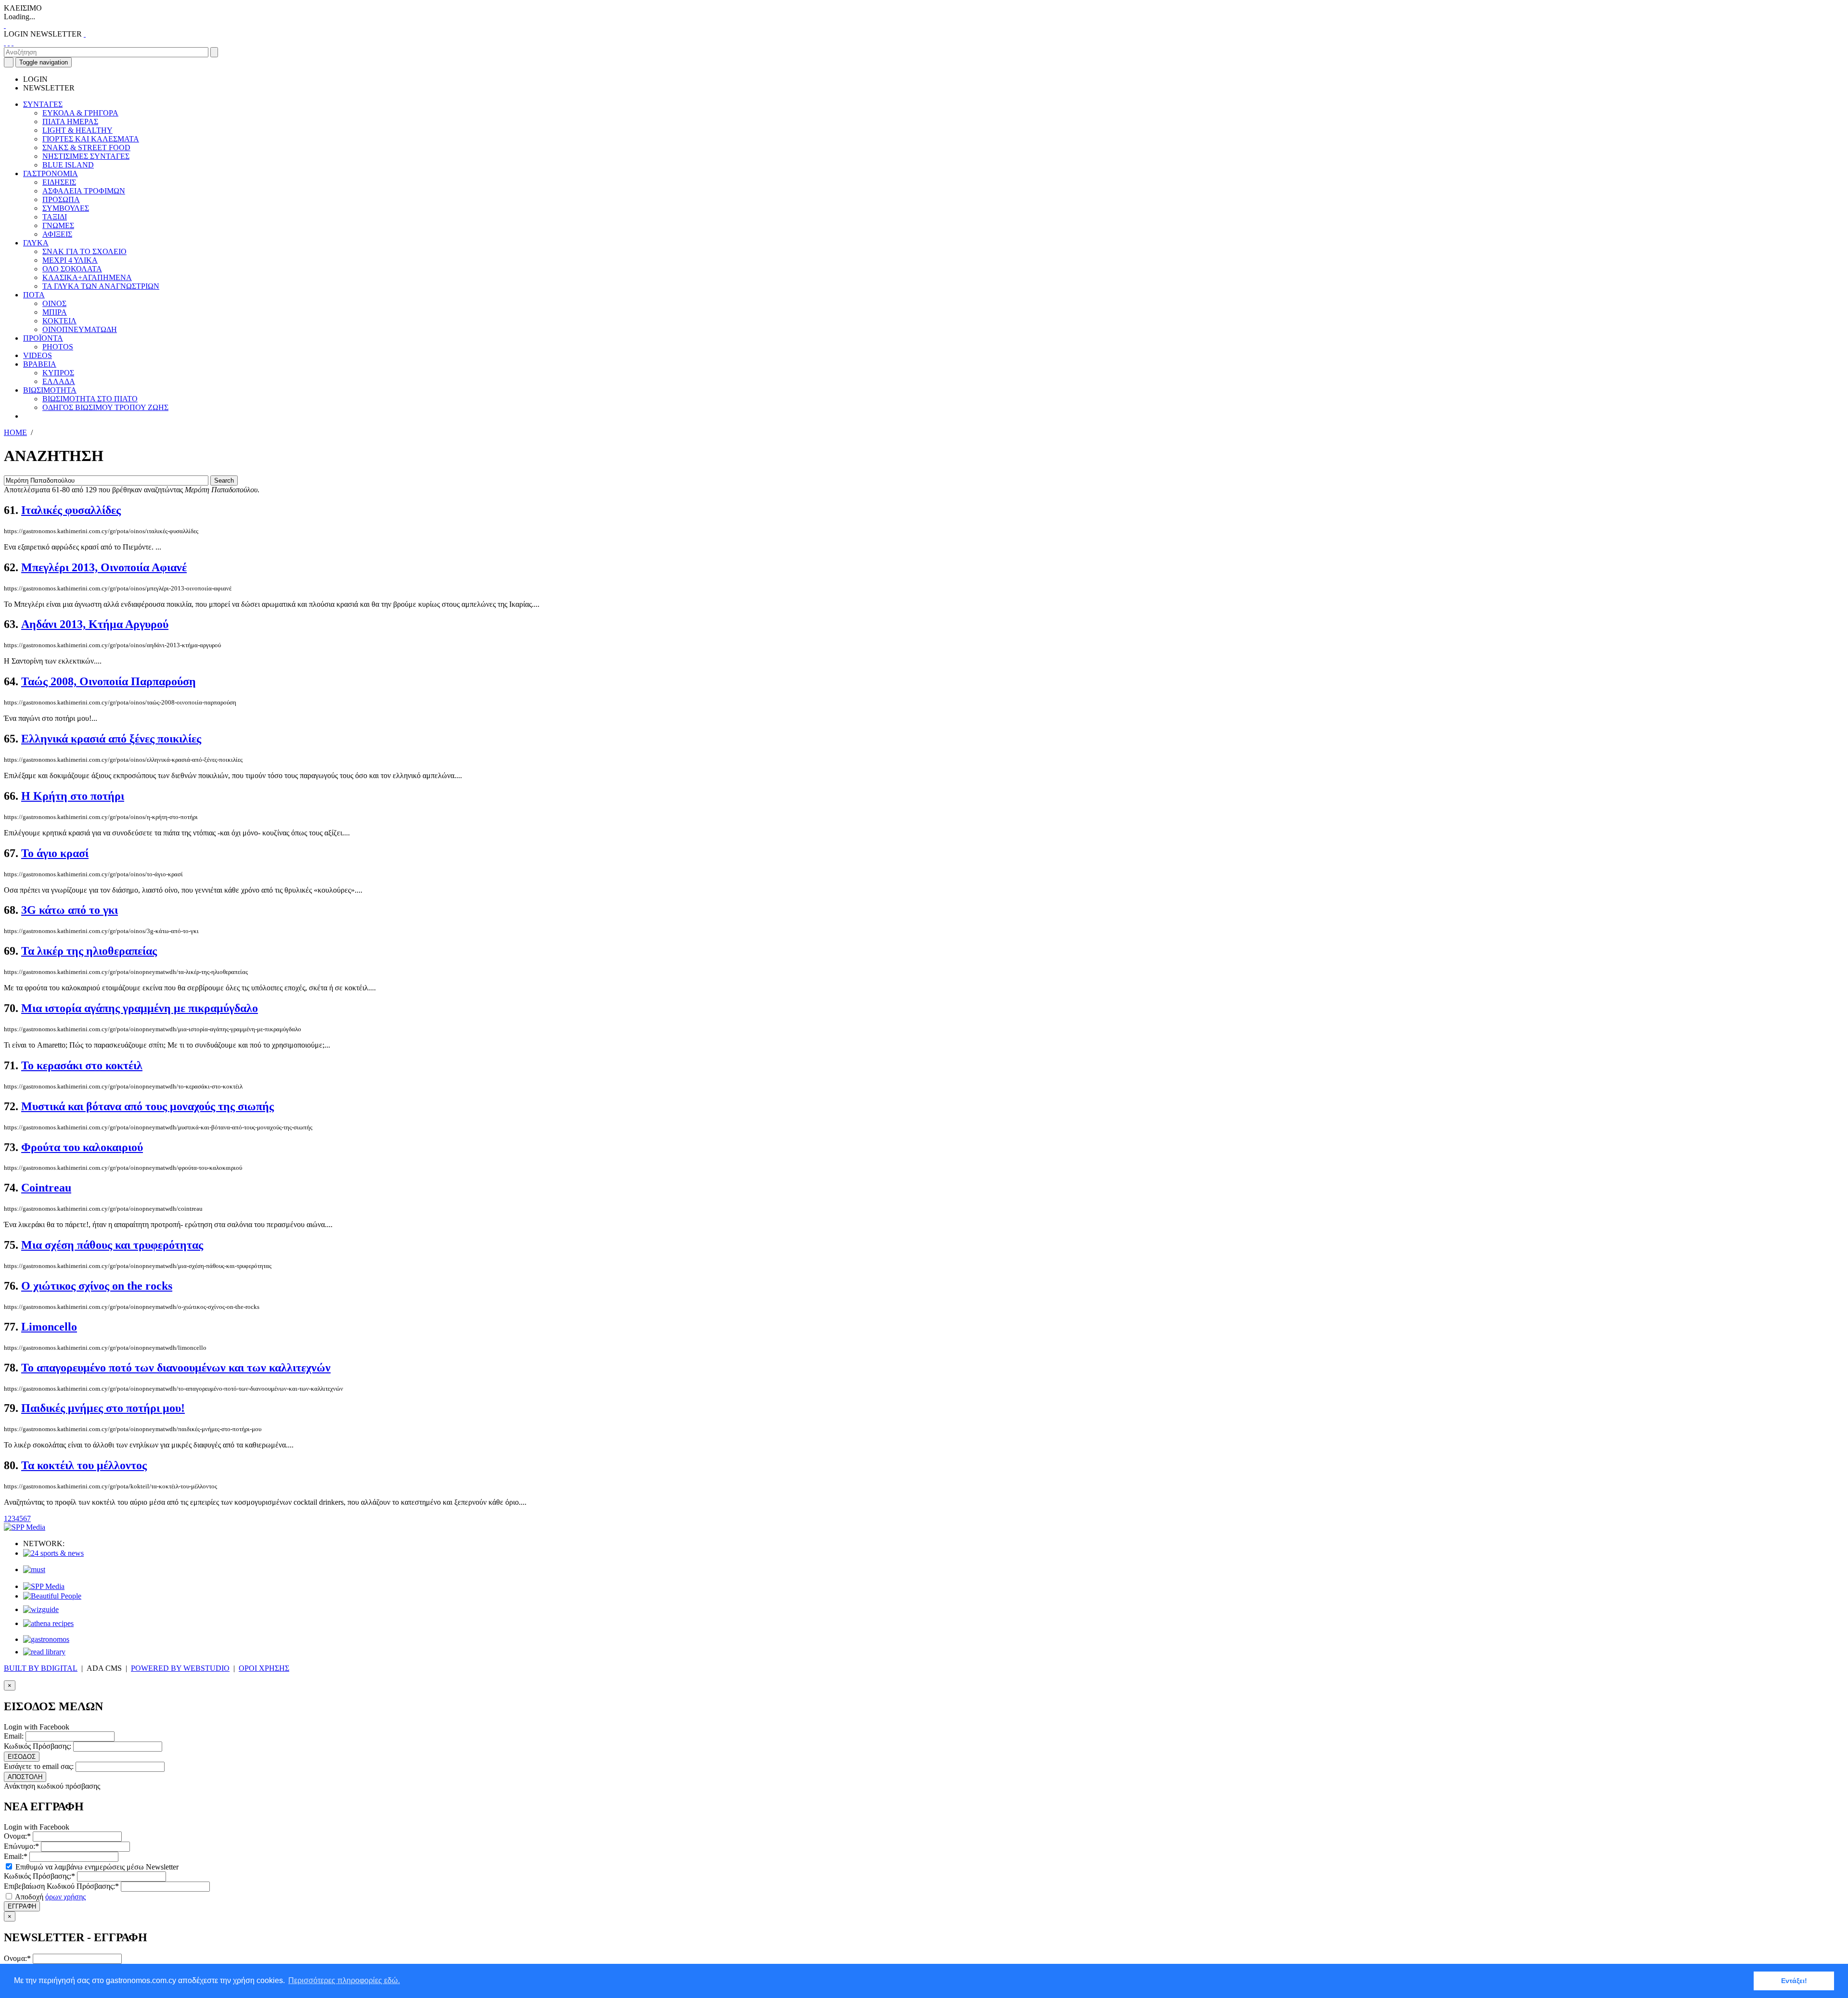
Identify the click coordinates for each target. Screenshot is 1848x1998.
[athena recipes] (48, 1623)
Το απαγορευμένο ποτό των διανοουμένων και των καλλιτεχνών (176, 1368)
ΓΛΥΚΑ (36, 243)
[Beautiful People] (52, 1596)
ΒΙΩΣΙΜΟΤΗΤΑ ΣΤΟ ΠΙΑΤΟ (90, 399)
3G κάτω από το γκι (70, 910)
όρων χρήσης (65, 1897)
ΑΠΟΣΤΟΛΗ (25, 1777)
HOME (15, 432)
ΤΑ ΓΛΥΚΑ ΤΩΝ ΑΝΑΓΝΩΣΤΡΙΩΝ (101, 286)
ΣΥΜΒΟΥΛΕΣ (66, 208)
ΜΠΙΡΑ (55, 312)
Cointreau (46, 1188)
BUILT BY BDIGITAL (41, 1668)
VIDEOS (38, 355)
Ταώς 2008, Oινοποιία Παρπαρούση (109, 681)
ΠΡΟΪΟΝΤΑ (43, 338)
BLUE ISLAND (68, 165)
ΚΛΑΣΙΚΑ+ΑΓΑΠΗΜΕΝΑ (87, 277)
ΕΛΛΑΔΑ (59, 381)
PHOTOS (58, 347)
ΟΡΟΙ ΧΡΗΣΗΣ (264, 1668)
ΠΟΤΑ (34, 295)
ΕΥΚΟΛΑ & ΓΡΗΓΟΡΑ (80, 113)
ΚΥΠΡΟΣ (58, 373)
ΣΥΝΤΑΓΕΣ (43, 104)
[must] (34, 1569)
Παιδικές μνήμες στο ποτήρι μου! (103, 1408)
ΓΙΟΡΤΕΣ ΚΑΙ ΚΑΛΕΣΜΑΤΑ (91, 139)
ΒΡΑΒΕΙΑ (40, 364)
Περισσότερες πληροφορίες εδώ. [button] (344, 1980)
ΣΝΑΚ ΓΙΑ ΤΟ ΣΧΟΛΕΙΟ (84, 251)
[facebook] (5, 43)
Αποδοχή (50, 1897)
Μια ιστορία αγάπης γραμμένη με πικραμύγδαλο (140, 1008)
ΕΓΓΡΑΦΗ (22, 1906)
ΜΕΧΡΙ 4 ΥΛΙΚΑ (70, 260)
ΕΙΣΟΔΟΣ (22, 1757)
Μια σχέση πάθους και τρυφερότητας (112, 1245)
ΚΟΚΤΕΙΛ (59, 321)
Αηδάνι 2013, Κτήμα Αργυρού (95, 624)
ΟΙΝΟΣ (54, 303)
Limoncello (49, 1327)
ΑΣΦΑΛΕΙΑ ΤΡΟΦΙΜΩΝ (84, 191)
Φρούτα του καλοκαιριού (82, 1147)
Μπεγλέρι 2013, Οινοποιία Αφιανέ (104, 567)
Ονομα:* (17, 1836)
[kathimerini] (44, 1586)
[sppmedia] (25, 1527)
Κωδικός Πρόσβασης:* (39, 1876)
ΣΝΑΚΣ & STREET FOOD (86, 147)
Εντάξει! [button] (1794, 1981)
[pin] (13, 43)
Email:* (16, 1856)
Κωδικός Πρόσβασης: (38, 1746)
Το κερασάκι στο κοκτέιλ (82, 1065)
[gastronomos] (46, 1639)
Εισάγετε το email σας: (39, 1766)
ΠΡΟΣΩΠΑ (61, 199)
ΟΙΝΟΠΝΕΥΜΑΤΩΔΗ (80, 329)
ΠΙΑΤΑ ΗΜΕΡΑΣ (70, 122)
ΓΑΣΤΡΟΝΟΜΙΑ (51, 173)
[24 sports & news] (53, 1553)
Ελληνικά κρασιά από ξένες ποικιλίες (111, 739)
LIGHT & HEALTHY (77, 130)
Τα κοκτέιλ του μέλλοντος (84, 1465)
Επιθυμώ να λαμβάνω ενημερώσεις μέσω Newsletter (96, 1867)
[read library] (44, 1652)
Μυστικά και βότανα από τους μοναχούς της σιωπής (148, 1106)
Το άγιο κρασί (55, 853)
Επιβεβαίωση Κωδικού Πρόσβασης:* (61, 1886)
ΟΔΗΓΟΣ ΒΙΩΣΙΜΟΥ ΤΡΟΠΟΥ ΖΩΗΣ (105, 407)
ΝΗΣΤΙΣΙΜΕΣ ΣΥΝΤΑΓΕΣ (86, 156)
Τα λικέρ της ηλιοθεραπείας (89, 951)
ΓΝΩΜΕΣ (58, 225)
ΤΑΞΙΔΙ (55, 217)
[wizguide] (41, 1609)
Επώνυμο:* (21, 1846)
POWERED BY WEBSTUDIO (180, 1668)
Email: (14, 1736)
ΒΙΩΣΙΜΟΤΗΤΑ (50, 390)
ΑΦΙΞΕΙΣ (57, 234)
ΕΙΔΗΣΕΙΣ (59, 182)
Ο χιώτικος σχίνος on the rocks (97, 1286)
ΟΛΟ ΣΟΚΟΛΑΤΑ (72, 269)
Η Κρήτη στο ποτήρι (73, 796)
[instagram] (9, 43)
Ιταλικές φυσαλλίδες (71, 510)
